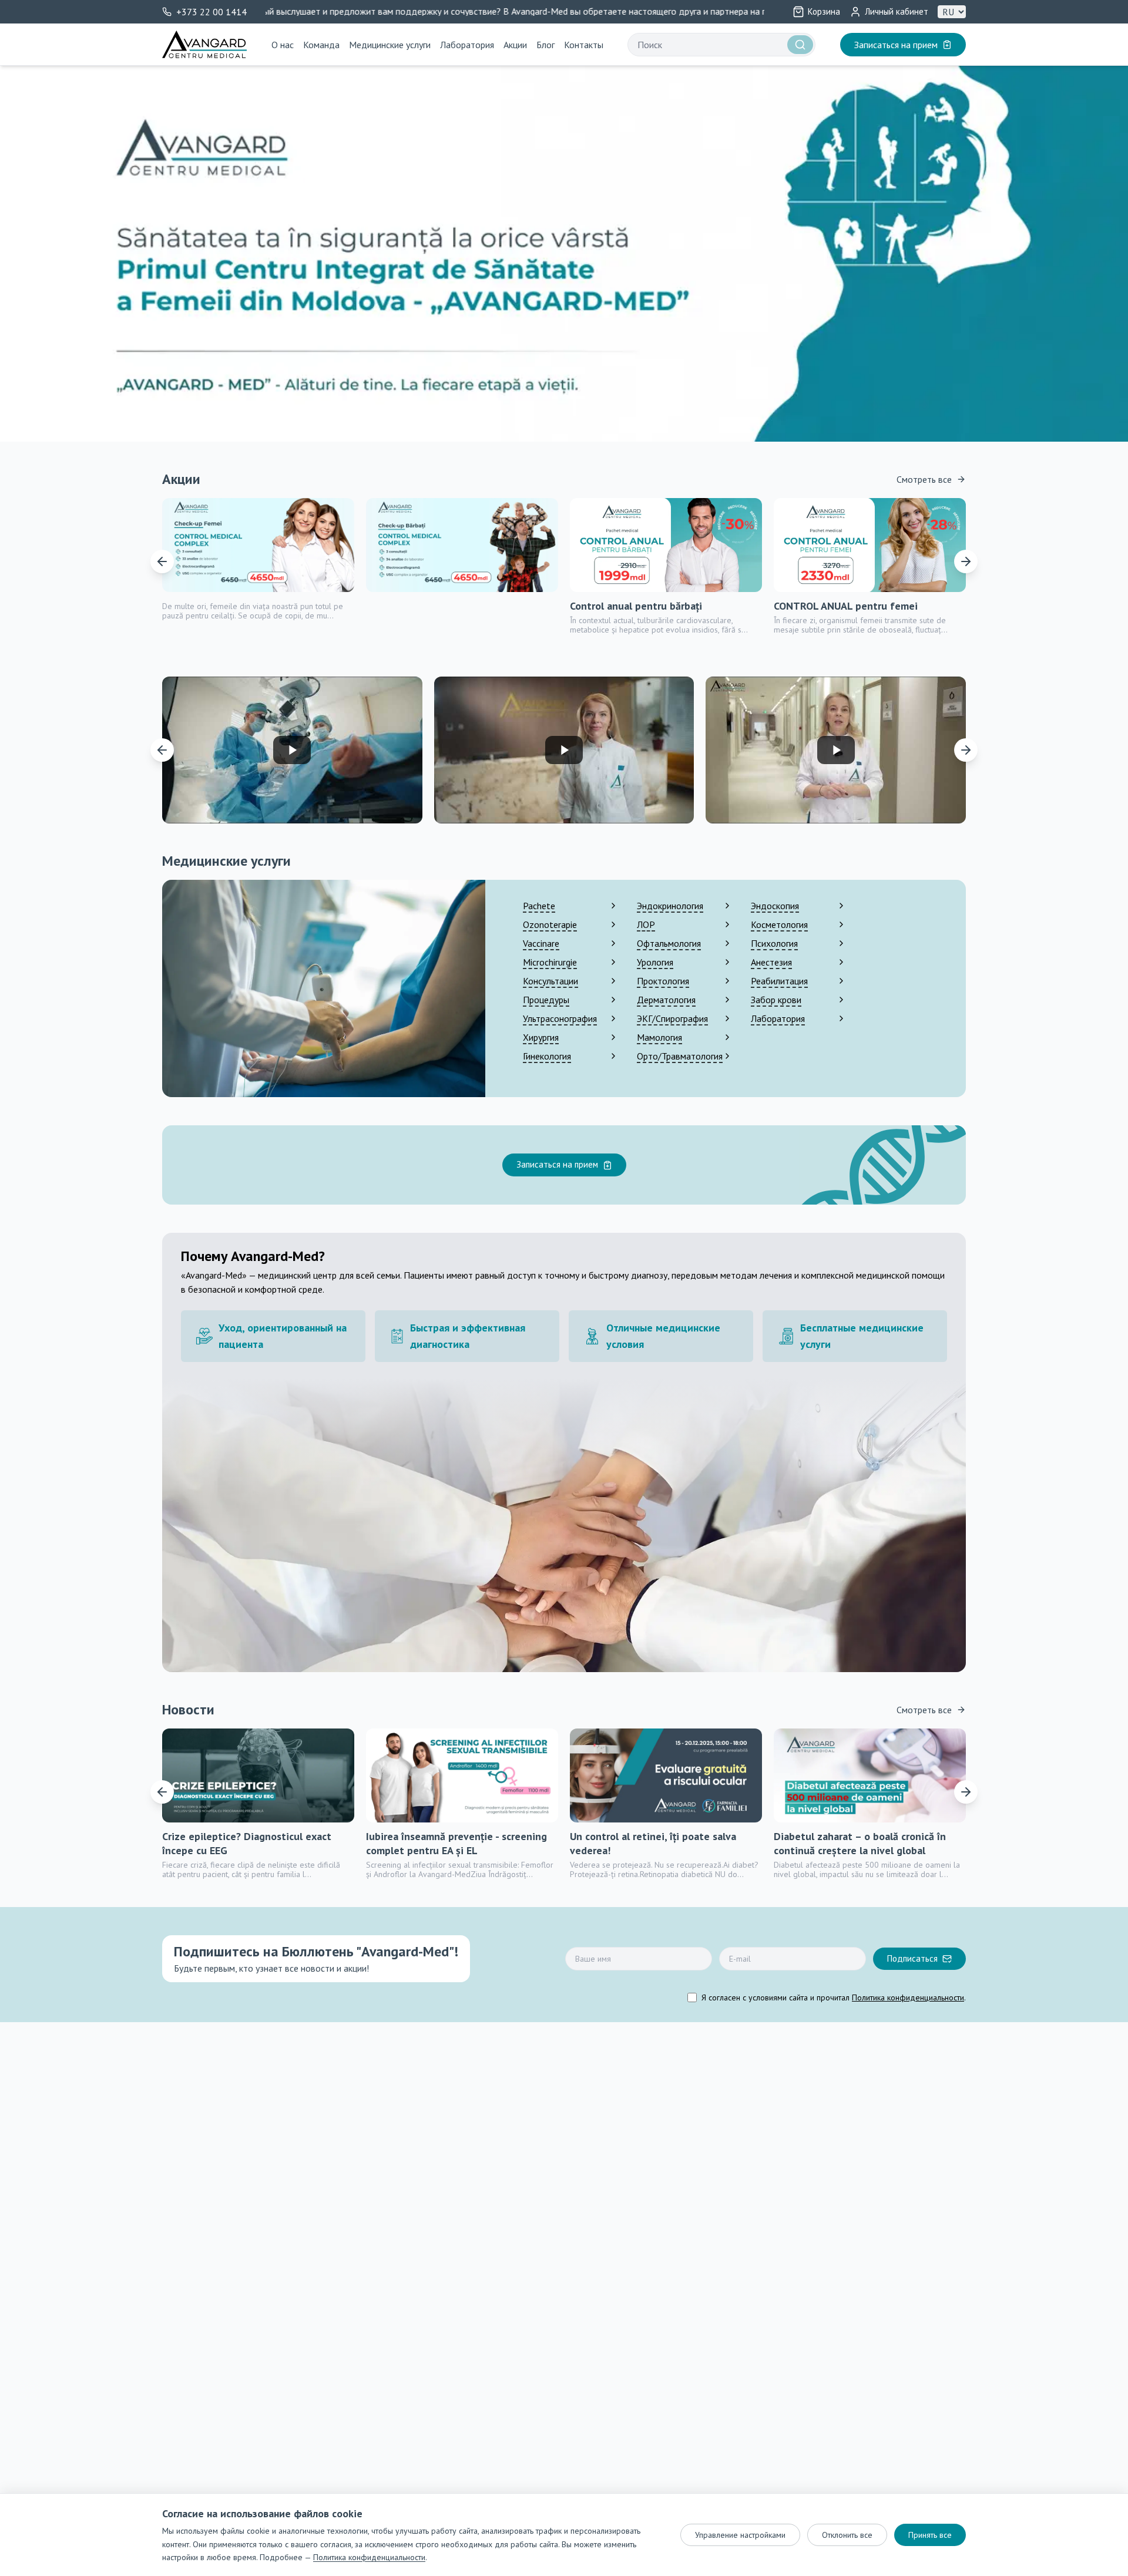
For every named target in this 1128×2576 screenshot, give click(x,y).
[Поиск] (800, 45)
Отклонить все (847, 2535)
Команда (321, 45)
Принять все (930, 2535)
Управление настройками (740, 2535)
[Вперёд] (966, 561)
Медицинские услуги (390, 45)
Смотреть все (924, 479)
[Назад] (162, 561)
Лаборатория (467, 45)
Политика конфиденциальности (908, 1997)
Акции (515, 45)
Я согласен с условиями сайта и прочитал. (834, 1997)
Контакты (584, 45)
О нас (283, 45)
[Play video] (292, 750)
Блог (545, 45)
